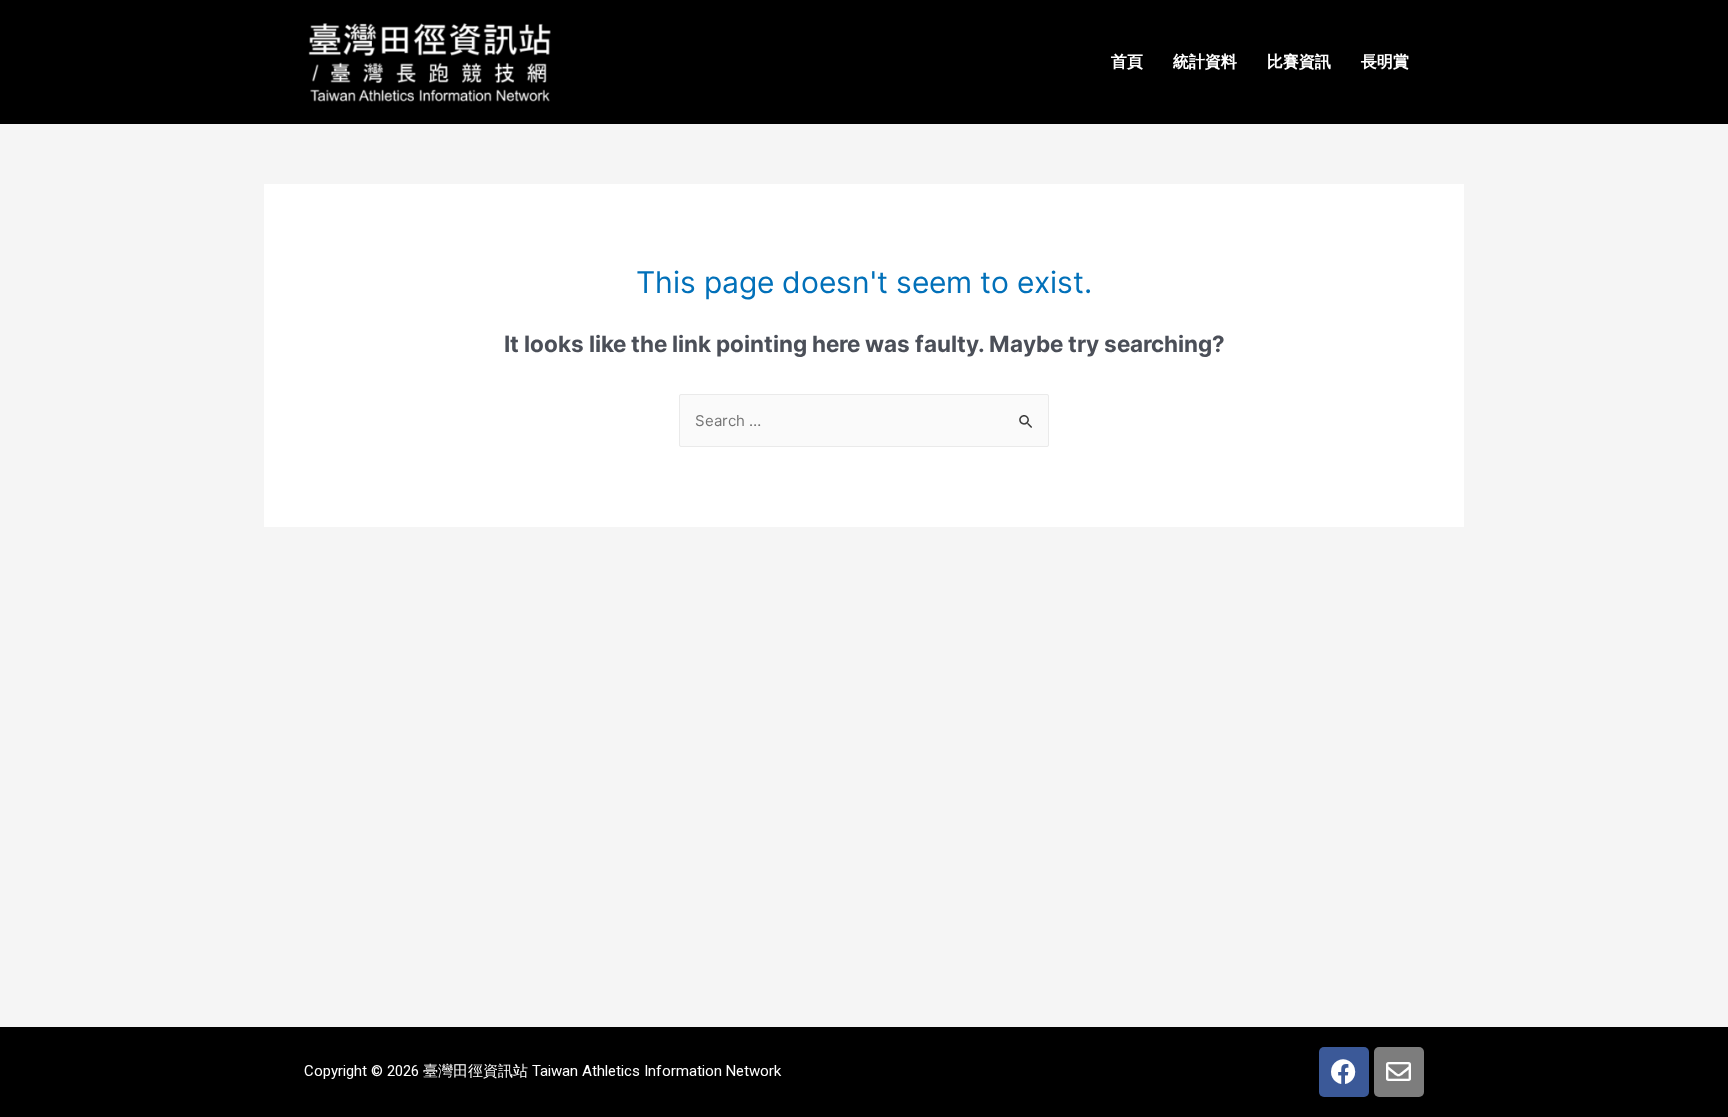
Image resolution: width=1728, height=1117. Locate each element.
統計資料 (1205, 61)
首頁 (1127, 61)
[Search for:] (864, 420)
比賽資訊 (1299, 61)
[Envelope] (1399, 1072)
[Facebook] (1344, 1072)
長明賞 (1385, 61)
